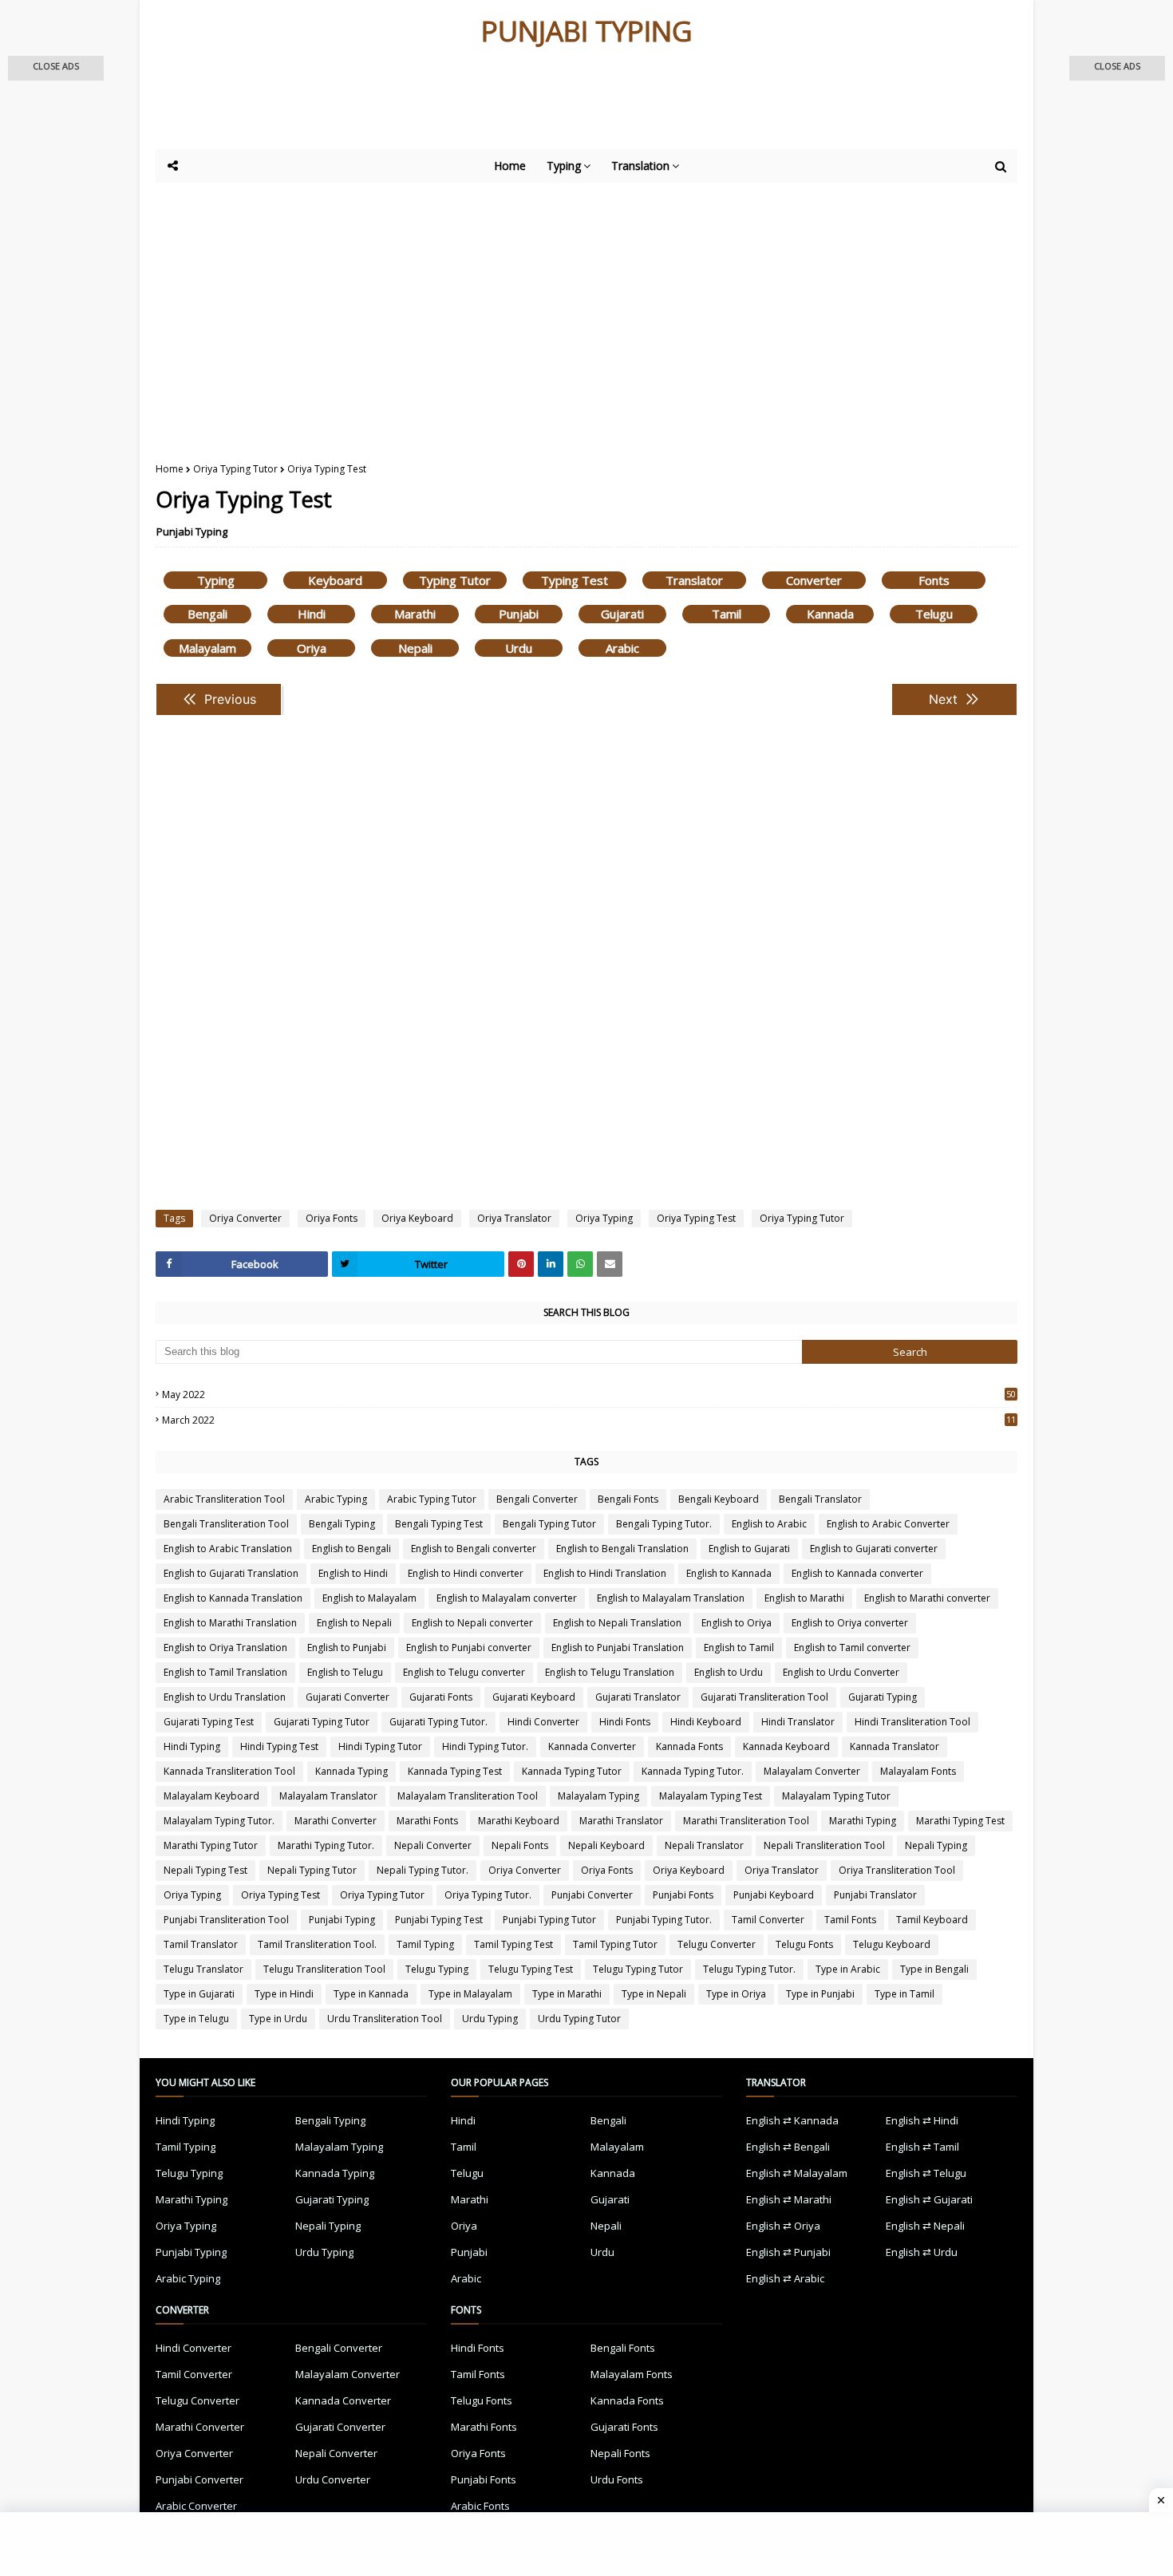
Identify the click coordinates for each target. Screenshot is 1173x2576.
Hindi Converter (543, 1722)
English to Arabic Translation (228, 1549)
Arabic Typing (336, 1499)
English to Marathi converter (927, 1598)
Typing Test (575, 580)
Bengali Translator (820, 1499)
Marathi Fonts (427, 1821)
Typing (216, 580)
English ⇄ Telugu (926, 2173)
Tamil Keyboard (932, 1920)
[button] (56, 68)
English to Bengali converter (474, 1549)
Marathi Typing (863, 1821)
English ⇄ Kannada (792, 2120)
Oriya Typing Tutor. (488, 1895)
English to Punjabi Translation (618, 1648)
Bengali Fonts (628, 1499)
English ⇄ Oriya (783, 2226)
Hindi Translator (798, 1722)
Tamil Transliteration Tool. (317, 1944)
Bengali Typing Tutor (549, 1524)
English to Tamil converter (852, 1648)
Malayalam (207, 648)
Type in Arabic (848, 1969)
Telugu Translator (203, 1969)
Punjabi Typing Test (439, 1920)
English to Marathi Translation (230, 1623)
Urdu (519, 648)
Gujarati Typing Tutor (322, 1722)
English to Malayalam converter (507, 1598)
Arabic (622, 648)
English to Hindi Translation (605, 1573)
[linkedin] (551, 1264)
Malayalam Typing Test (711, 1796)
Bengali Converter (537, 1499)
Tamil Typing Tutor (615, 1944)
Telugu (934, 614)
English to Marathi (804, 1598)
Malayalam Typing (598, 1796)
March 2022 (589, 1420)
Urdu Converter (333, 2479)
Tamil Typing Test (513, 1944)
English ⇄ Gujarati (929, 2199)
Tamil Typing (425, 1944)
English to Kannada (729, 1573)
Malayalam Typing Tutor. (219, 1821)
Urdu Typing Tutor (579, 2019)
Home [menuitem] (510, 166)
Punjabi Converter (592, 1895)
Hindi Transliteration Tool (912, 1722)
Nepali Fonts (520, 1845)
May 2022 (589, 1395)
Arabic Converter (196, 2506)
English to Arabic (769, 1524)
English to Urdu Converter (841, 1672)
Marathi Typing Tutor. (326, 1845)
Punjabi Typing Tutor (549, 1920)
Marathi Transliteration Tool (746, 1821)
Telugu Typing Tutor (638, 1969)
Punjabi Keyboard (774, 1895)
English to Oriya (737, 1623)
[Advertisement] (547, 105)
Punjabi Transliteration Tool (226, 1920)
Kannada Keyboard (786, 1746)
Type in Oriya (736, 1994)
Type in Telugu (196, 2019)
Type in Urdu (278, 2019)
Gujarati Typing (883, 1697)
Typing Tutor (455, 580)
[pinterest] (521, 1264)
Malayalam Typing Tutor (836, 1796)
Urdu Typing (490, 2019)
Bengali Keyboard (719, 1499)
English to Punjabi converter (469, 1648)
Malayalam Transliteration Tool (468, 1796)
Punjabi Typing (192, 531)
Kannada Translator (895, 1746)
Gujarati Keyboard (534, 1697)
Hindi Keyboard (706, 1722)
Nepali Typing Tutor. (423, 1870)
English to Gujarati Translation (231, 1573)
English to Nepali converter (472, 1623)
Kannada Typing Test (455, 1771)
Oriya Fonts (332, 1218)
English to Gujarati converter (874, 1549)
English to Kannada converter (857, 1573)
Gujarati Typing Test (209, 1722)
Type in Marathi (567, 1994)
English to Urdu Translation (225, 1697)
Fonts (934, 580)
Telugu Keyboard (892, 1944)
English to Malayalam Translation (671, 1598)
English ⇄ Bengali (788, 2147)
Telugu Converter (717, 1944)
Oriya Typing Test (696, 1218)
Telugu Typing (437, 1969)
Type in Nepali (654, 1994)
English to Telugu (345, 1672)
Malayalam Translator (328, 1796)
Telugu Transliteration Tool (324, 1969)
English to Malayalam (369, 1598)
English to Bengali (352, 1549)
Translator (694, 580)
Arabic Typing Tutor (432, 1499)
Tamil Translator (201, 1944)
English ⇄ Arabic (785, 2278)
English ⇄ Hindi (922, 2120)
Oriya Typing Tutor (235, 469)
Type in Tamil (904, 1994)
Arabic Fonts (480, 2506)
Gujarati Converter (348, 1697)
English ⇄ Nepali (925, 2226)
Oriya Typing (604, 1218)
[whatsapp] (580, 1264)
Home (170, 469)
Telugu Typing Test (531, 1969)
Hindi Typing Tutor (380, 1746)
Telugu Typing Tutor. (749, 1969)
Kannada (830, 614)
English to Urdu (729, 1672)
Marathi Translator (621, 1821)
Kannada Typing (352, 1771)
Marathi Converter (336, 1821)
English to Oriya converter (850, 1623)
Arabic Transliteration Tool (224, 1499)
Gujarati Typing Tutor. (438, 1722)
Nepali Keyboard (606, 1845)
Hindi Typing (192, 1746)
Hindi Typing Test (279, 1746)
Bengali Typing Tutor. (664, 1524)
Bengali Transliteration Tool (226, 1524)
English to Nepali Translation (617, 1623)
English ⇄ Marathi (789, 2199)
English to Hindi (353, 1573)
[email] (610, 1264)
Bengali (207, 614)
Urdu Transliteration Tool (385, 2019)
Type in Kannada (371, 1994)
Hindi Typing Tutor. (485, 1746)
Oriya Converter (245, 1218)
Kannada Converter (592, 1746)
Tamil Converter (768, 1920)
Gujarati (622, 614)
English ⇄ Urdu (922, 2252)
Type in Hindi (284, 1994)
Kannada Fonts (689, 1746)
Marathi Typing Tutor (211, 1845)
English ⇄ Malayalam (797, 2173)
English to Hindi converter (466, 1573)
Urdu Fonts (617, 2479)
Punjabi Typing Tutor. (664, 1920)
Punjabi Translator (875, 1895)
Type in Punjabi (820, 1994)
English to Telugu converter (464, 1672)
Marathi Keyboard (519, 1821)
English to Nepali (354, 1623)
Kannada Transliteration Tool (229, 1771)
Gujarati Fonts (441, 1697)
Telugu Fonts (804, 1944)
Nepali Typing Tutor (312, 1870)
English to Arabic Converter (888, 1524)
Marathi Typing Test (960, 1821)
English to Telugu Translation (610, 1672)
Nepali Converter (433, 1845)
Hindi (312, 614)
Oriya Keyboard (417, 1218)
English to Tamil (739, 1648)
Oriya (312, 648)
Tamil (727, 614)
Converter (814, 580)
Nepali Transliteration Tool (824, 1845)
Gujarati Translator (638, 1697)
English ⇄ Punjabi (788, 2252)
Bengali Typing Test (439, 1524)
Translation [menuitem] (640, 166)
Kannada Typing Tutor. (693, 1771)
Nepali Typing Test (205, 1870)
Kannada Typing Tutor (572, 1771)
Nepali (415, 648)
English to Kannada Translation (233, 1598)
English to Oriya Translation (225, 1648)
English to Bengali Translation (622, 1549)
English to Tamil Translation (225, 1672)
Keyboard (335, 580)
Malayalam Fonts (918, 1771)
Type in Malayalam (470, 1994)
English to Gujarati (749, 1549)
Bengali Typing (342, 1524)
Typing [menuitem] (564, 166)
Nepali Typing (936, 1845)
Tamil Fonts (850, 1920)
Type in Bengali (934, 1969)
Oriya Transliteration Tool (897, 1870)
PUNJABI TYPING (587, 31)
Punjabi (519, 614)
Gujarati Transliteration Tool (764, 1697)
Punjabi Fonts (683, 1895)
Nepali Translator (704, 1845)
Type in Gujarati (199, 1994)
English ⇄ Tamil (922, 2147)
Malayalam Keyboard (211, 1796)
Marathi (415, 614)
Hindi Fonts (625, 1722)
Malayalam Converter (812, 1771)
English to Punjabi (347, 1648)
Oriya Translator (514, 1218)
